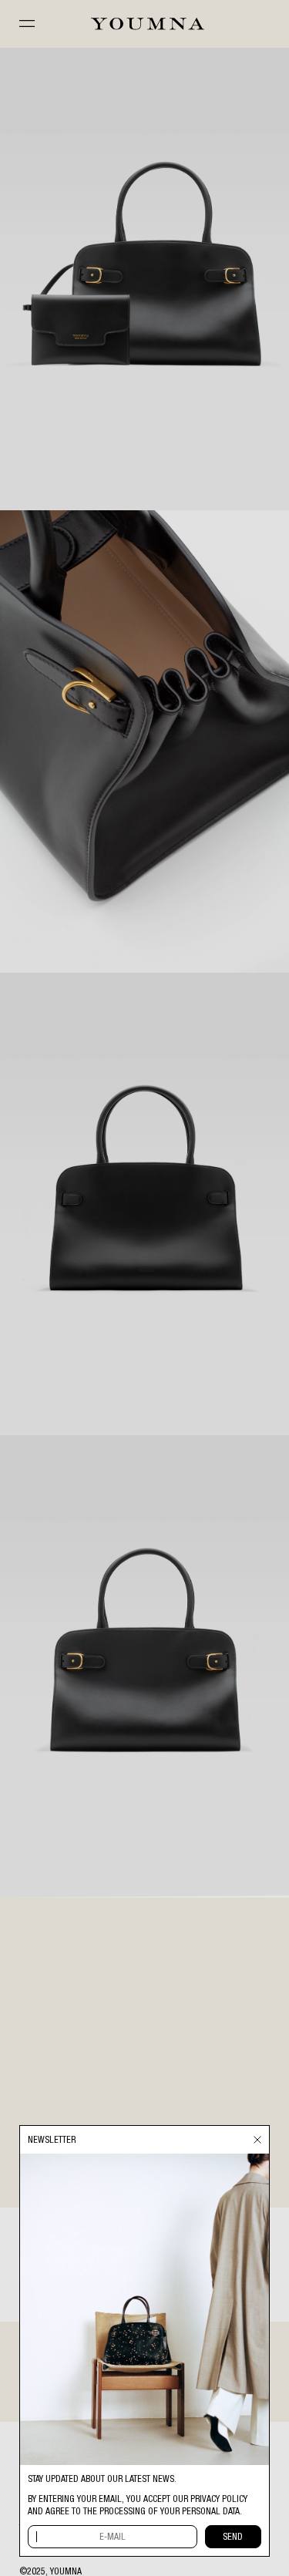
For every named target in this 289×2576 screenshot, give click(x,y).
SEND (233, 2537)
